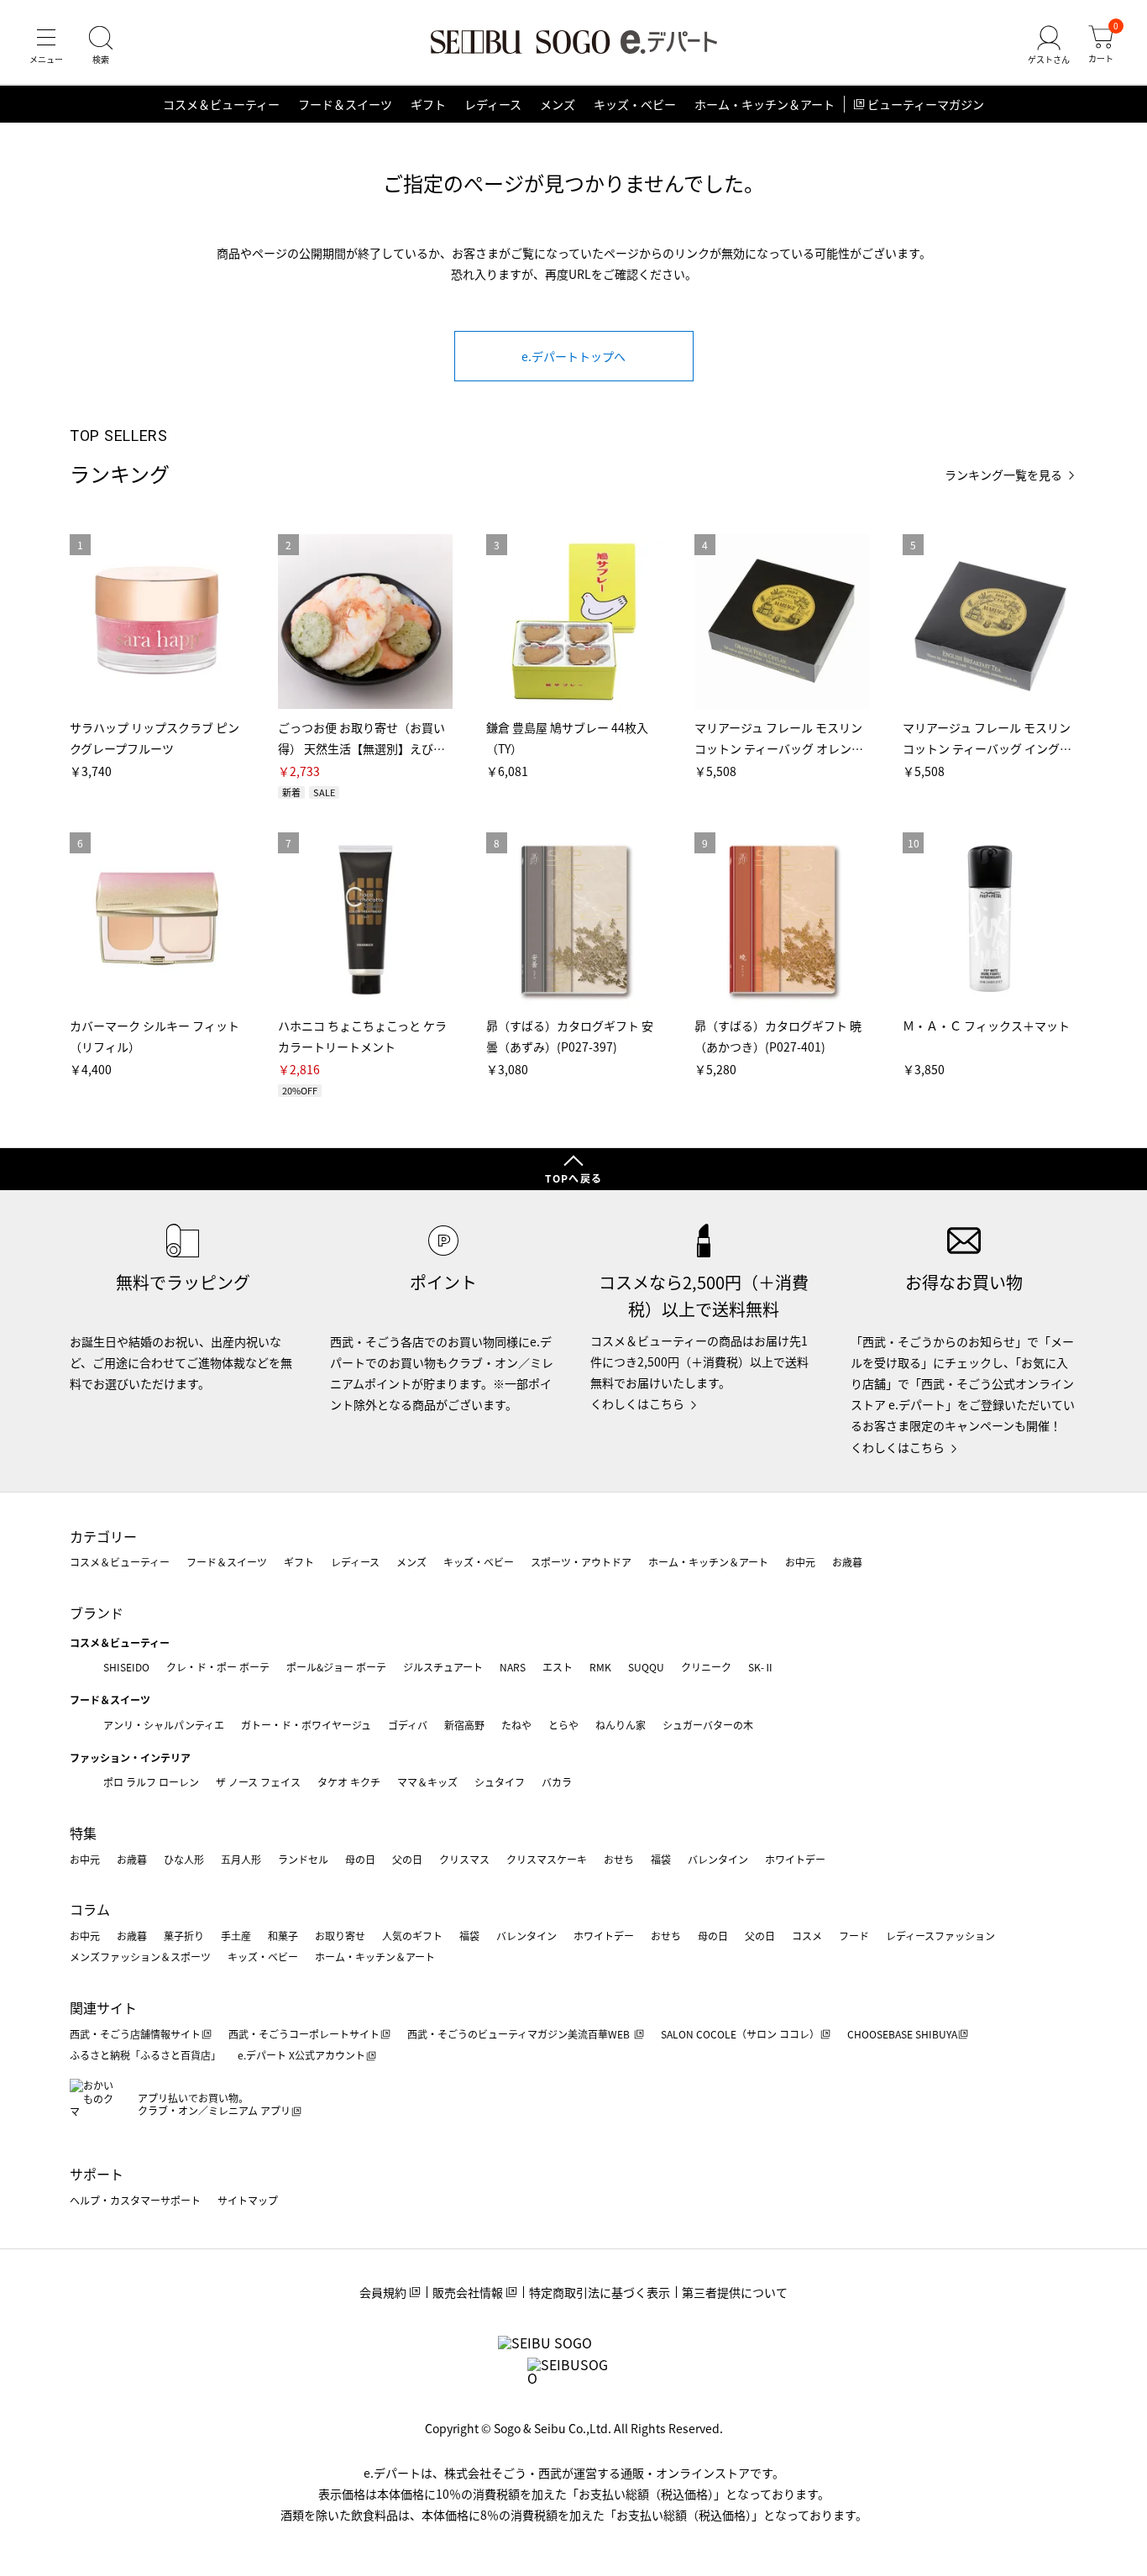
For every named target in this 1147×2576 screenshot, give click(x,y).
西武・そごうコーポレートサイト (304, 2034)
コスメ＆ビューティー (221, 104)
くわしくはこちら (637, 1403)
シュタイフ (500, 1782)
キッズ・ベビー (635, 104)
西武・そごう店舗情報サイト (135, 2034)
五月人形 (241, 1859)
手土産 (236, 1936)
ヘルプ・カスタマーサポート (135, 2200)
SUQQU (646, 1667)
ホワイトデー (795, 1859)
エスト (558, 1667)
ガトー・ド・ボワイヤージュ (306, 1725)
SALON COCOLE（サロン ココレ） (740, 2034)
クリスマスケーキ (547, 1859)
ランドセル (303, 1859)
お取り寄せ (340, 1936)
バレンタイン (718, 1859)
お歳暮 (847, 1562)
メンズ (558, 104)
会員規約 (383, 2292)
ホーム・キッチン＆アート (765, 104)
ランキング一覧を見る (1003, 475)
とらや (563, 1725)
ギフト (428, 104)
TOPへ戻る (573, 1178)
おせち (619, 1859)
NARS (513, 1667)
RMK (600, 1667)
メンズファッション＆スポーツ (140, 1957)
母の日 (360, 1859)
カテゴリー (103, 1536)
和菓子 (283, 1936)
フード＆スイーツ (345, 104)
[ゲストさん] (1049, 45)
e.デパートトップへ (573, 356)
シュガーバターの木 (708, 1725)
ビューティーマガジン (926, 104)
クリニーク (706, 1667)
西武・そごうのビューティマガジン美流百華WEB (520, 2034)
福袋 (661, 1859)
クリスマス (464, 1859)
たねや (516, 1725)
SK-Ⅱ (761, 1667)
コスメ (807, 1936)
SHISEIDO (126, 1667)
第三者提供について (735, 2292)
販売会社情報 (468, 2292)
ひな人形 (184, 1859)
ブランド (97, 1613)
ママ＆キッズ (427, 1782)
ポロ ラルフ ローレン (151, 1782)
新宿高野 (464, 1725)
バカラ (557, 1782)
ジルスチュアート (443, 1667)
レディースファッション (940, 1936)
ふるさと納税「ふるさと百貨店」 (145, 2055)
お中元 (800, 1562)
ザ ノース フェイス (258, 1782)
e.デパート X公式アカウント (301, 2055)
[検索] (101, 45)
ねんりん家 (621, 1725)
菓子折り (184, 1936)
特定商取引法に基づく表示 (600, 2292)
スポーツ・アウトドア (581, 1562)
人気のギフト (412, 1936)
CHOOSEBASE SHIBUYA (902, 2034)
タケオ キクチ (349, 1782)
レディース (493, 104)
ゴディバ (408, 1725)
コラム (90, 1909)
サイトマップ (248, 2200)
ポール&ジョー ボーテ (336, 1667)
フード (854, 1936)
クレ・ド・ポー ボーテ (218, 1667)
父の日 (407, 1859)
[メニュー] (46, 45)
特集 (83, 1833)
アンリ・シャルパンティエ (164, 1725)
